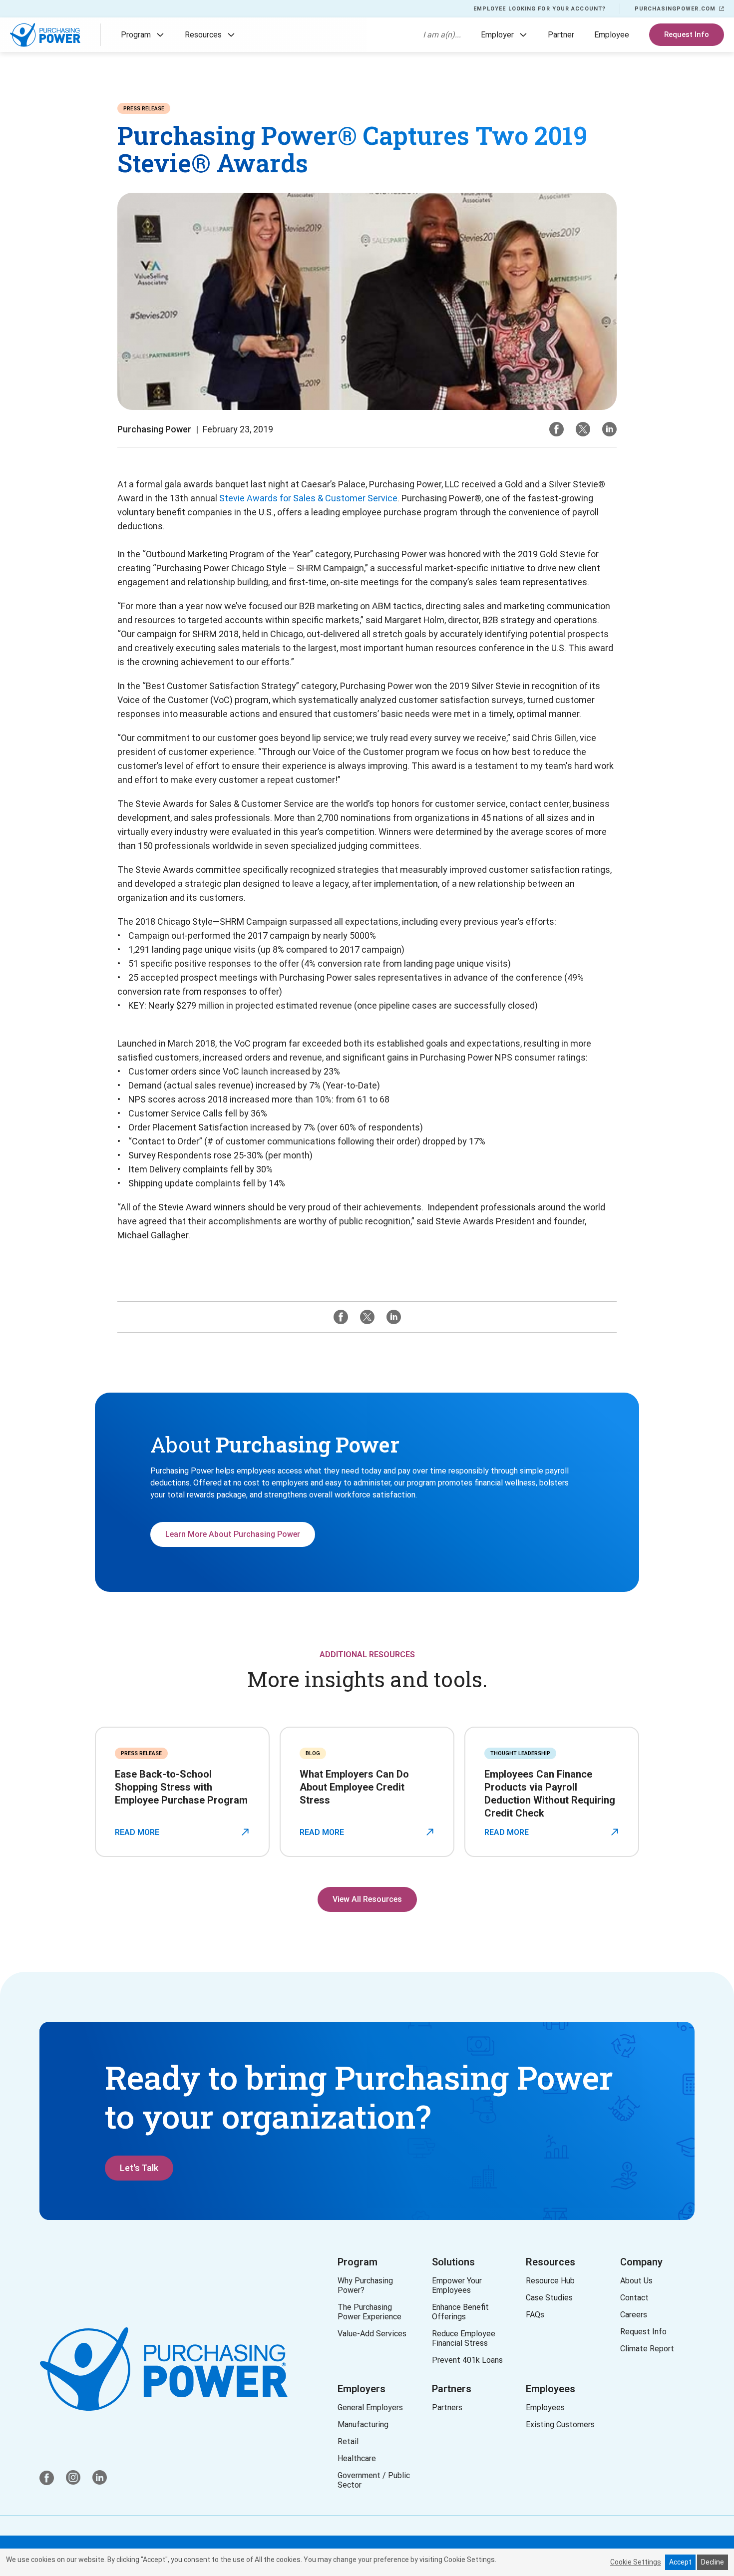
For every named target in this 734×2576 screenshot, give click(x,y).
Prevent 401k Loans (467, 2360)
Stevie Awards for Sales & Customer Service (308, 498)
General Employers (370, 2407)
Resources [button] (550, 2262)
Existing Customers (560, 2424)
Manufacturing (363, 2424)
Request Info (687, 34)
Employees (550, 2389)
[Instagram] (609, 429)
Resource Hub (550, 2281)
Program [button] (358, 2262)
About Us (636, 2281)
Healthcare (357, 2458)
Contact (634, 2298)
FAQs (535, 2315)
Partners (452, 2389)
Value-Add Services (372, 2334)
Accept (680, 2562)
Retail (348, 2441)
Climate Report (647, 2349)
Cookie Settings (636, 2562)
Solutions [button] (453, 2262)
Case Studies (549, 2298)
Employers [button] (362, 2389)
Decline (713, 2562)
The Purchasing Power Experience (369, 2312)
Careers (634, 2315)
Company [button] (641, 2262)
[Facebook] (556, 429)
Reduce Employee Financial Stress (466, 2338)
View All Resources (367, 1899)
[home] (45, 35)
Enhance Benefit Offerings (462, 2312)
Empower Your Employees (457, 2285)
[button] (160, 35)
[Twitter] (583, 429)
